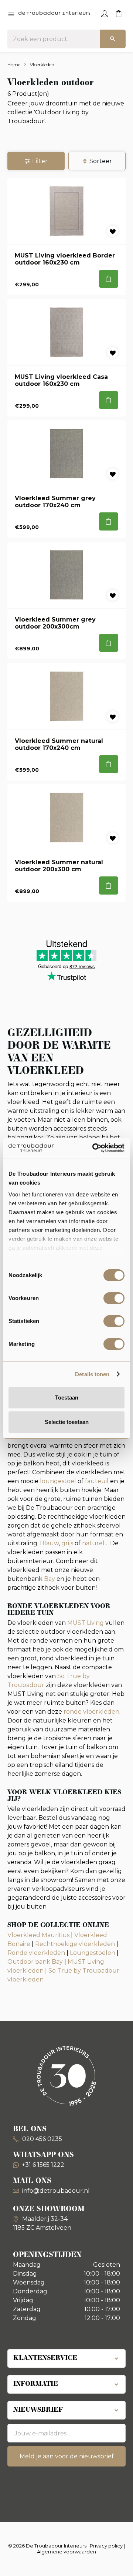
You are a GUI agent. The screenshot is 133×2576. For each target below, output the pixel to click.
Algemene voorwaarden (66, 2552)
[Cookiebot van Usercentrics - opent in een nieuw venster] (94, 1148)
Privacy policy (106, 2546)
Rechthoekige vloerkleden (75, 1944)
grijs (67, 1543)
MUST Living (86, 1623)
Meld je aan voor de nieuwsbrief (67, 2456)
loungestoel (58, 1481)
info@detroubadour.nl (56, 2191)
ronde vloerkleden (91, 1712)
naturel (93, 1543)
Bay (50, 1579)
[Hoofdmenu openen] (11, 15)
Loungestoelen (93, 1953)
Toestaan (67, 1398)
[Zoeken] (113, 39)
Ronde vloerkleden (36, 1953)
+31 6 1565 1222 (43, 2165)
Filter (40, 161)
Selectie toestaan (67, 1422)
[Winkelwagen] (119, 13)
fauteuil (97, 1481)
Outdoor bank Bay (35, 1962)
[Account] (105, 13)
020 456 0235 (41, 2139)
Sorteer (101, 161)
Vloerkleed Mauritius (38, 1935)
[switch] (114, 1298)
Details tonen (92, 1374)
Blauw (49, 1543)
